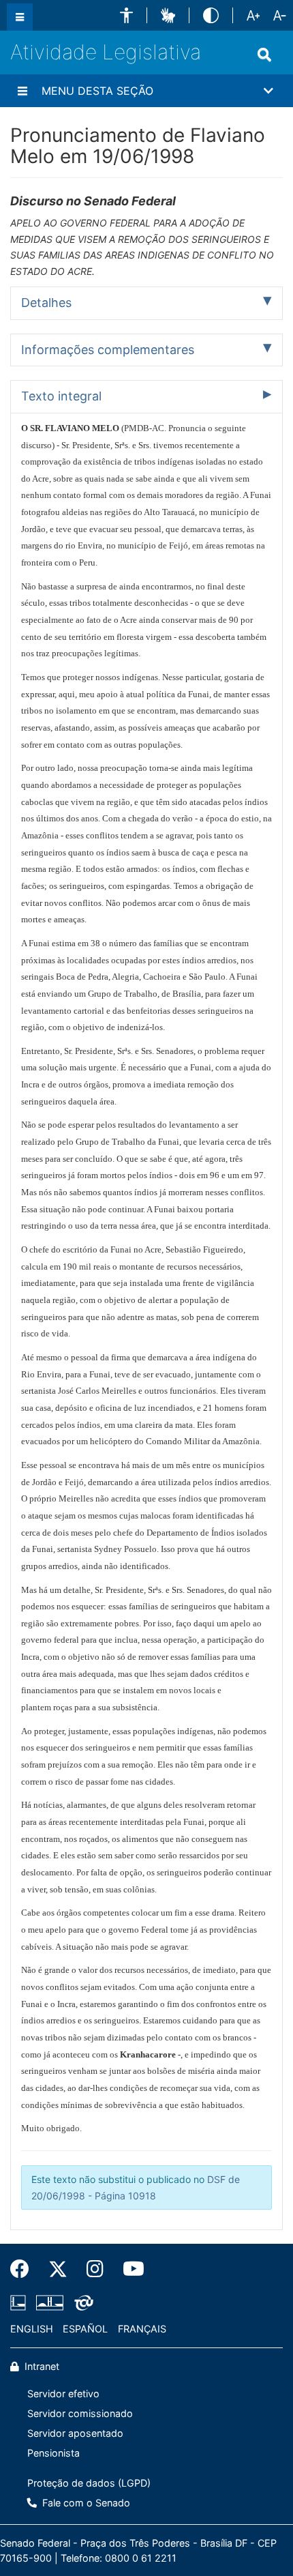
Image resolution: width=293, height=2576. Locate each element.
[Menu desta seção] (22, 91)
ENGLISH (32, 2329)
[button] (126, 15)
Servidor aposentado (75, 2433)
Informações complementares (108, 350)
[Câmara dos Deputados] (20, 2302)
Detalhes (46, 303)
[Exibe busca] (264, 55)
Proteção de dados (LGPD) (89, 2483)
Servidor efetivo (63, 2394)
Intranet (41, 2366)
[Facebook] (25, 2269)
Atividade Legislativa (106, 52)
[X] (58, 2269)
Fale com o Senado (85, 2503)
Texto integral (61, 396)
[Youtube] (129, 2269)
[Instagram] (95, 2269)
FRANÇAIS (142, 2329)
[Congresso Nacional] (50, 2302)
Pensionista (53, 2453)
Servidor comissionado (80, 2413)
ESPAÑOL (85, 2329)
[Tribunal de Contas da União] (81, 2302)
